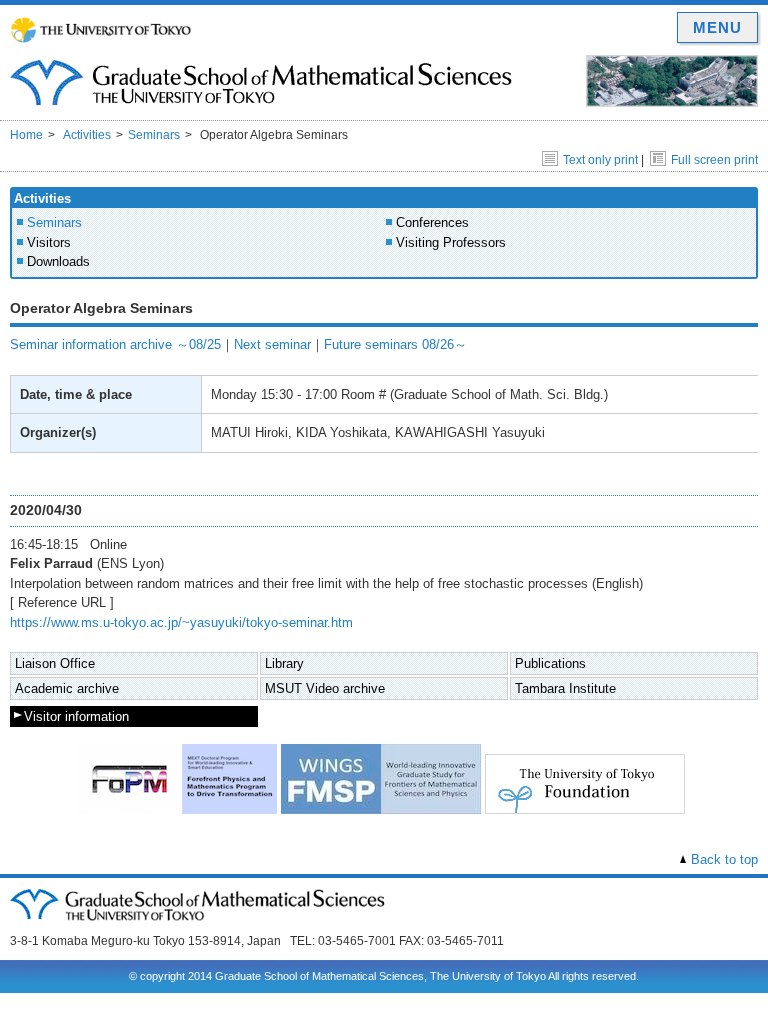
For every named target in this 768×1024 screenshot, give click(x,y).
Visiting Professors (451, 242)
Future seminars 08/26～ (395, 344)
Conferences (432, 222)
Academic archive (67, 688)
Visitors (49, 242)
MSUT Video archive (325, 688)
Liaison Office (55, 663)
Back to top (724, 859)
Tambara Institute (565, 688)
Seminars (154, 135)
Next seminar (272, 344)
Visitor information (76, 716)
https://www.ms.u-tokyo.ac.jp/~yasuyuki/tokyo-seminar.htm (181, 622)
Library (284, 663)
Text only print (600, 160)
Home (26, 135)
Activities (87, 135)
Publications (550, 663)
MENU (717, 27)
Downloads (58, 261)
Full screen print (714, 160)
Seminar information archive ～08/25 (115, 344)
